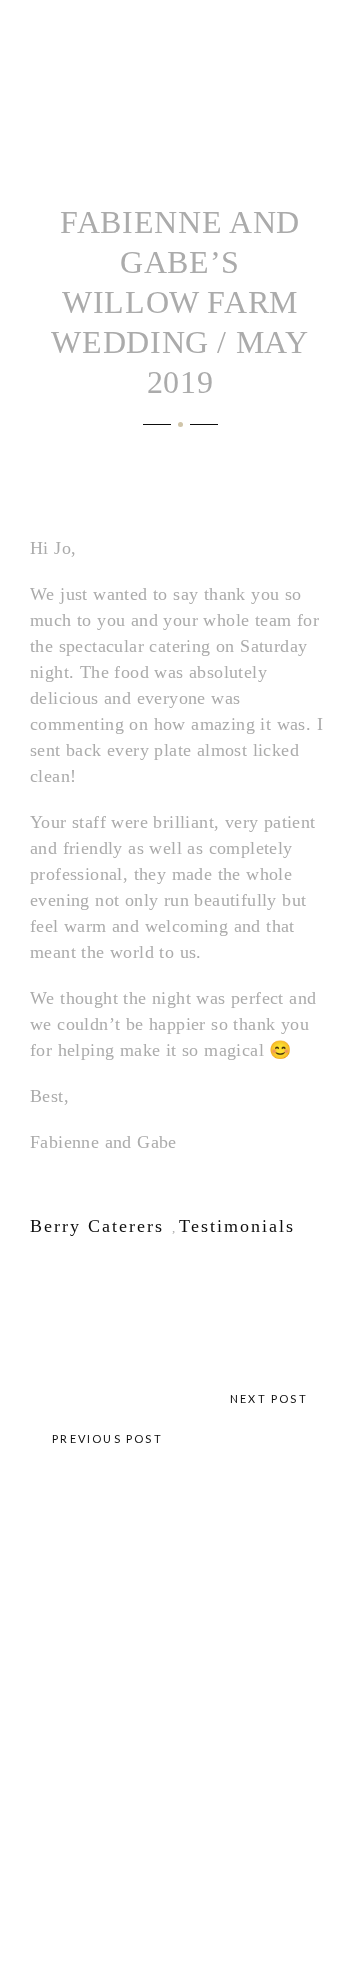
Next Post (271, 1398)
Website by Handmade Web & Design (180, 1785)
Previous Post (105, 1438)
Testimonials (237, 1226)
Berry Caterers (97, 1226)
